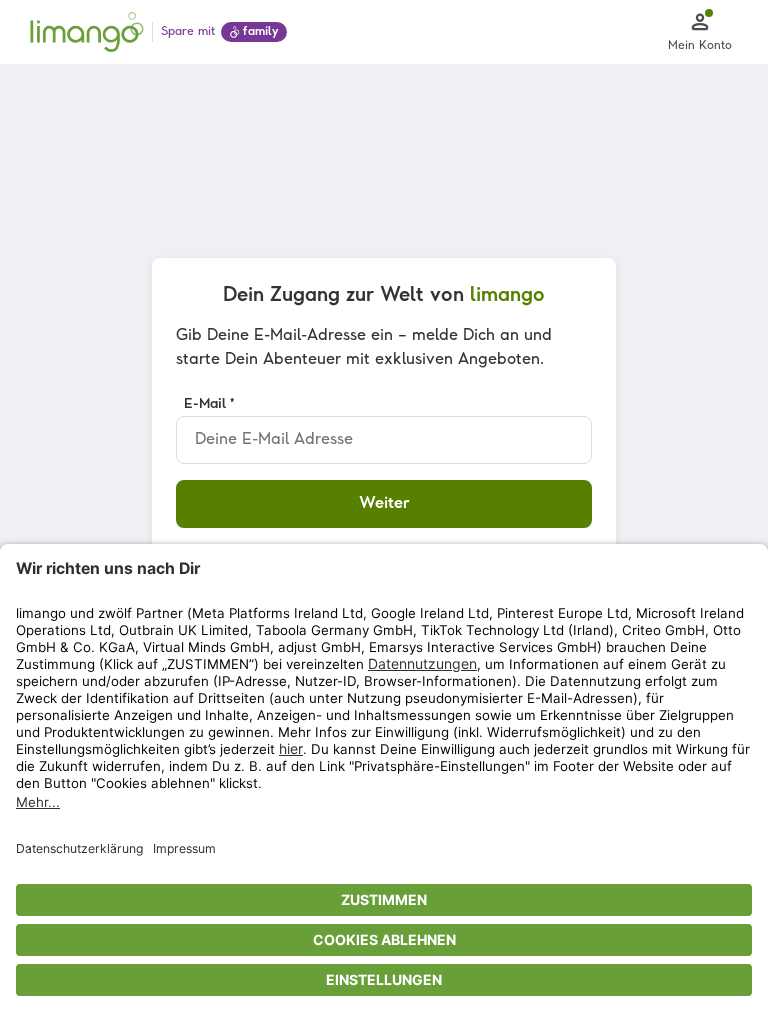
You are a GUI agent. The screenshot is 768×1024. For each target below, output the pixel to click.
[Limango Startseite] (87, 32)
